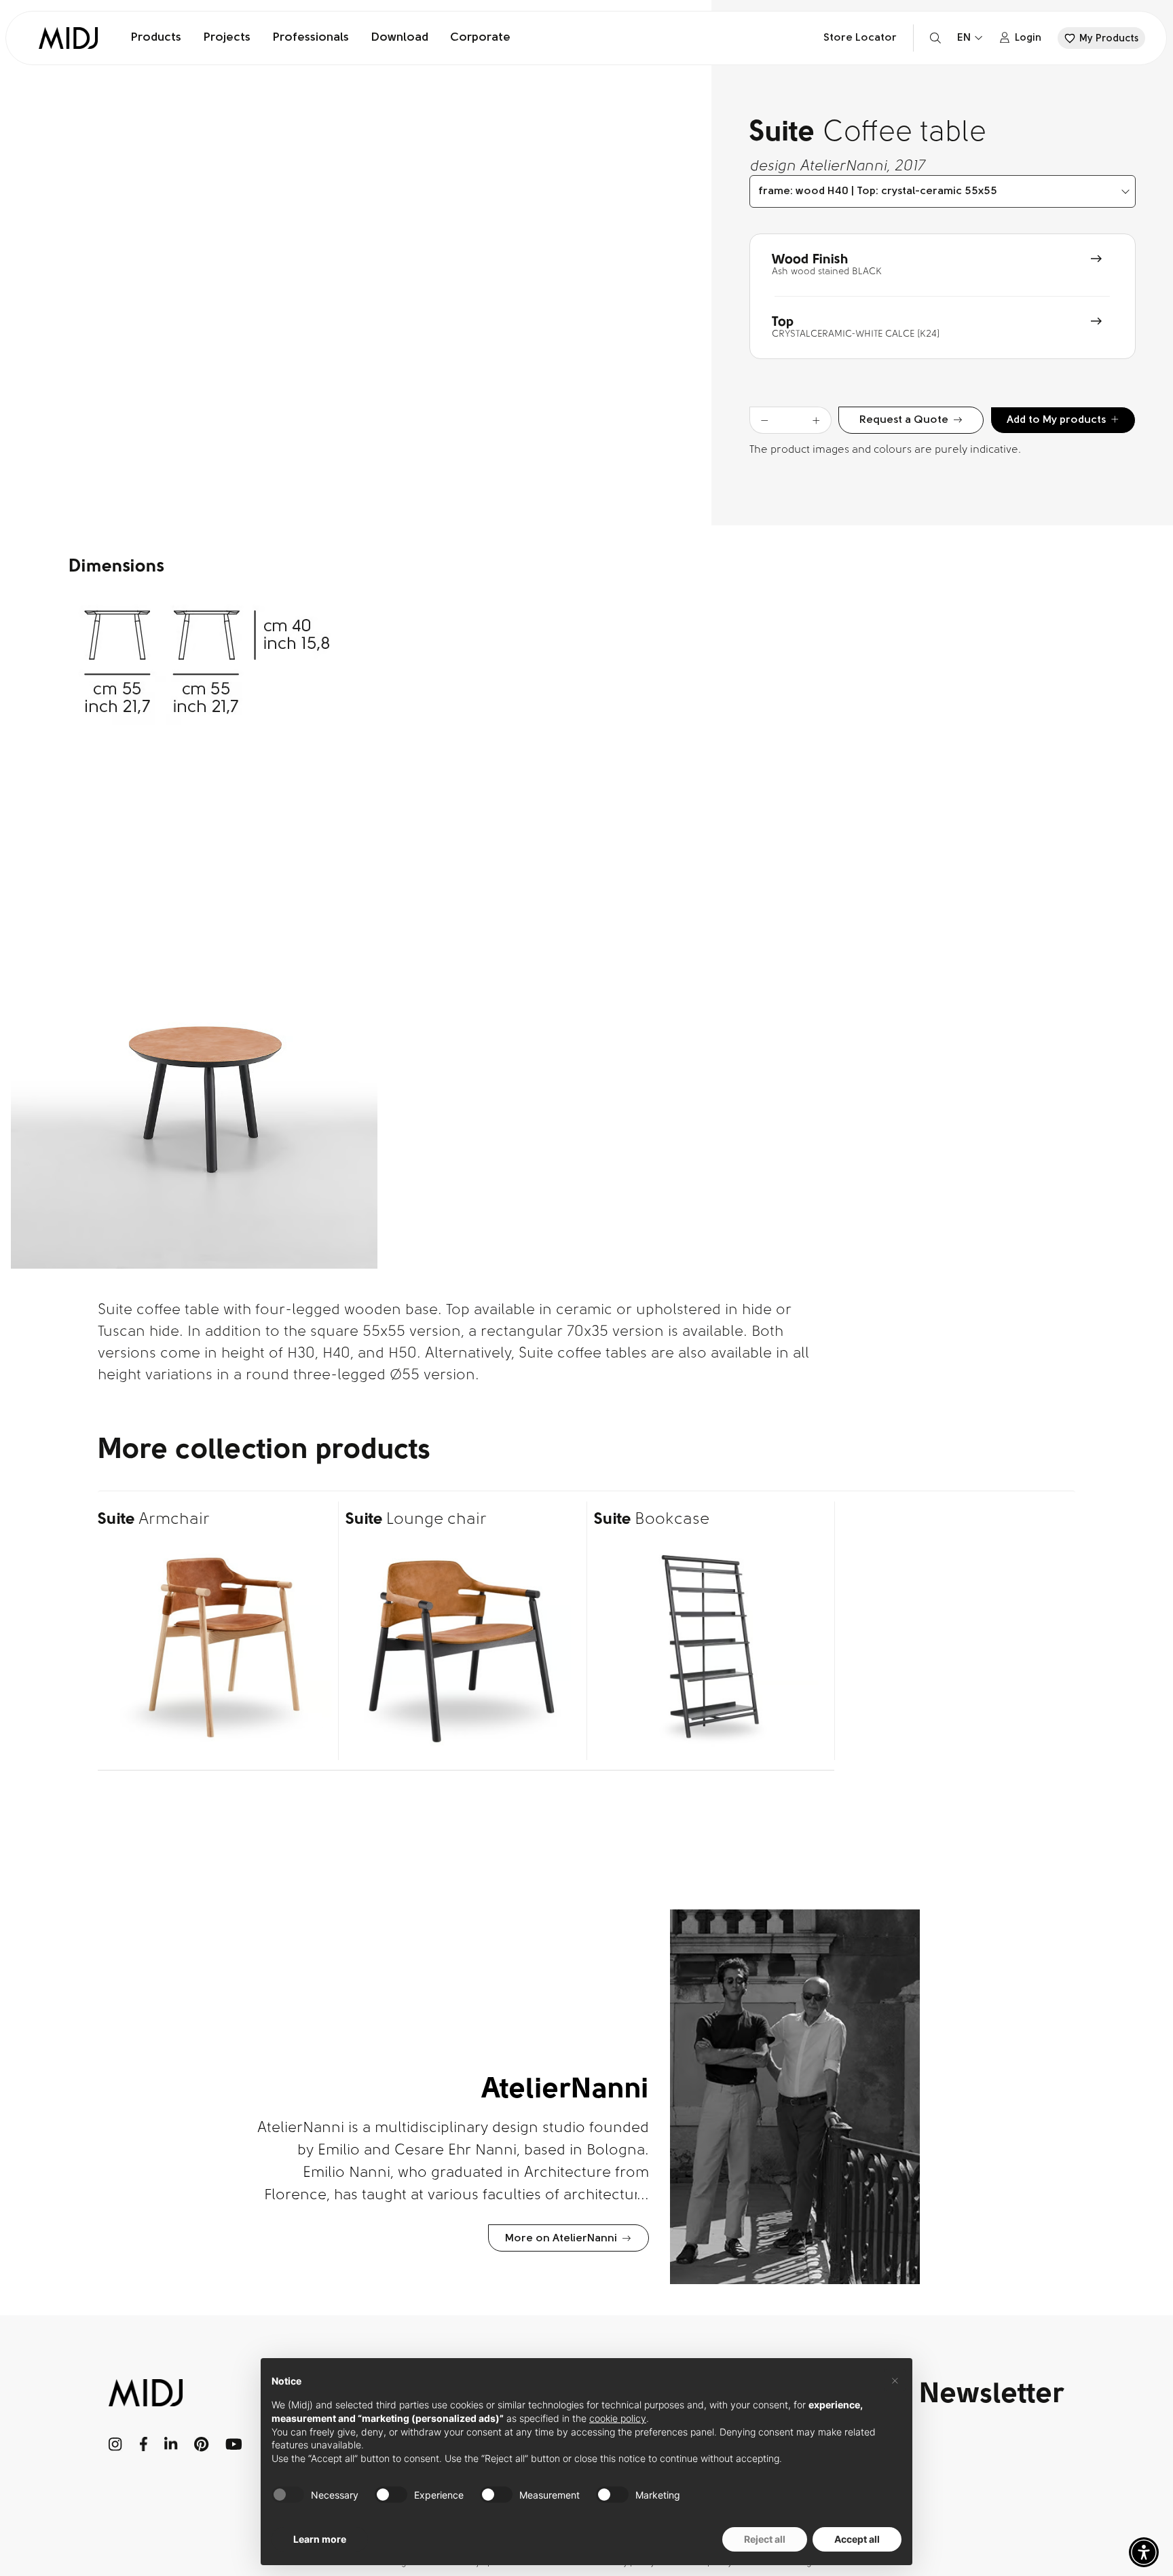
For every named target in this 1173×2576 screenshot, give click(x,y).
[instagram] (116, 2444)
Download (399, 38)
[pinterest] (202, 2444)
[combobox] (943, 191)
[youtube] (234, 2444)
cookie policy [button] (618, 2418)
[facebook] (144, 2444)
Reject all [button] (765, 2539)
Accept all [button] (857, 2539)
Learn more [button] (320, 2539)
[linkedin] (171, 2444)
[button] (1144, 2552)
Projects (227, 38)
